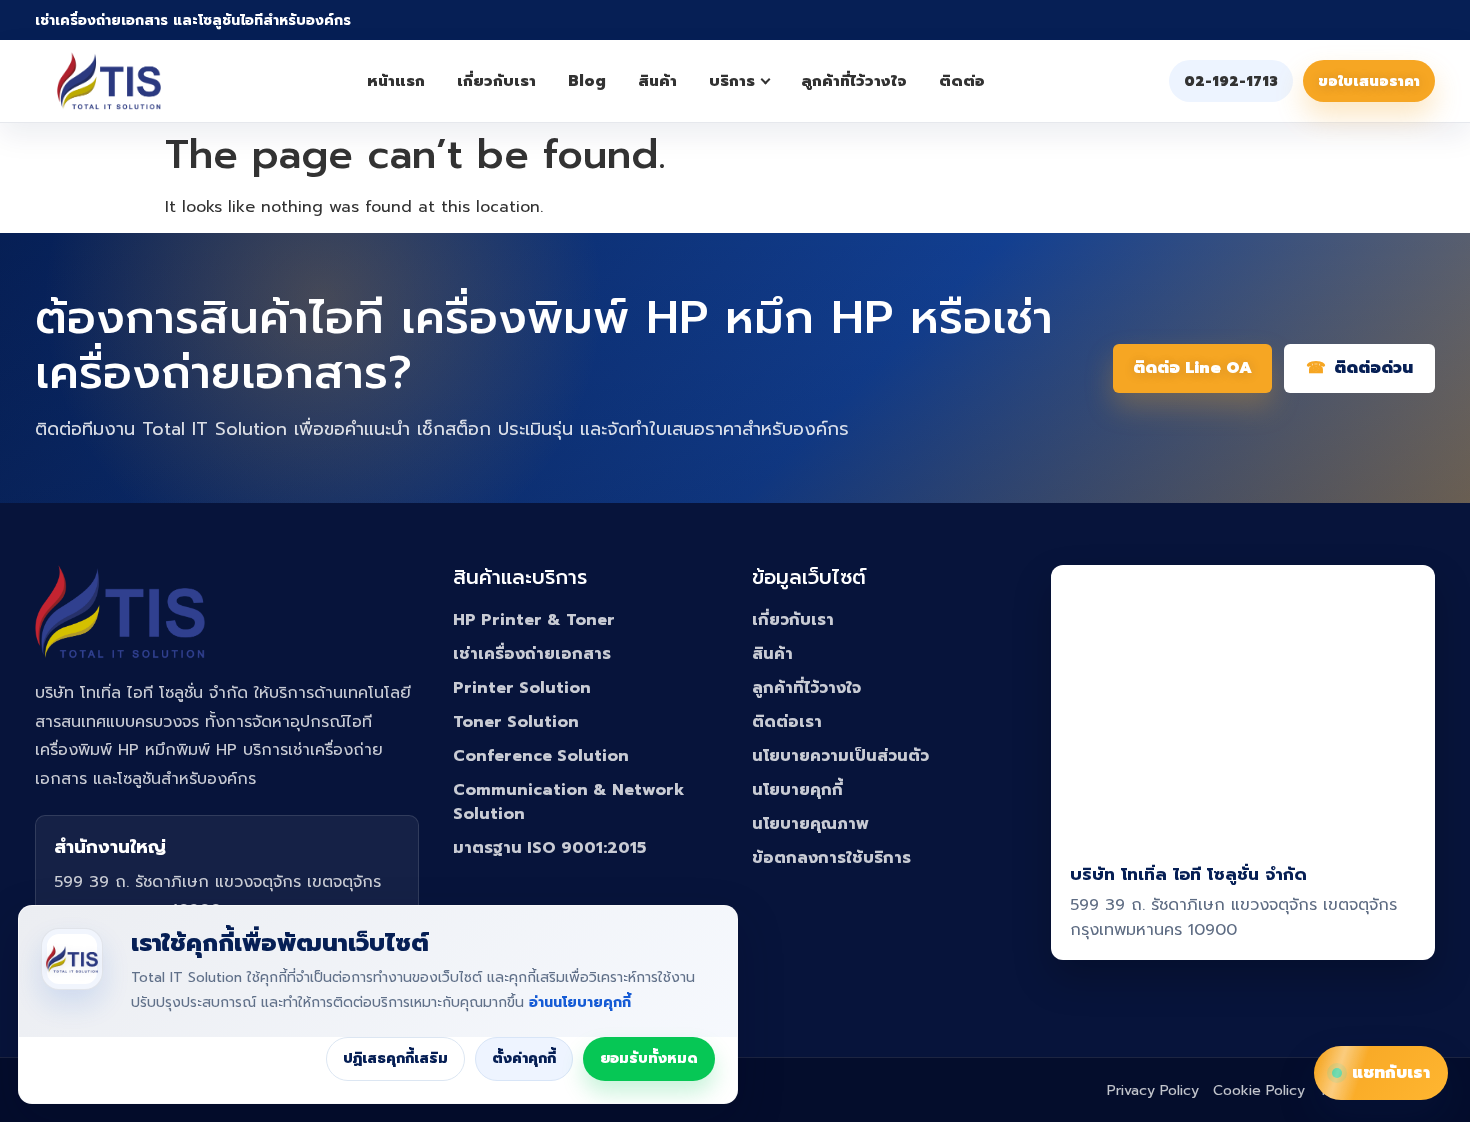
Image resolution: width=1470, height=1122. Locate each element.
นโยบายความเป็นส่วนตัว (840, 756)
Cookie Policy (1259, 1090)
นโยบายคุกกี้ (797, 790)
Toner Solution (516, 722)
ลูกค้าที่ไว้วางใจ (854, 81)
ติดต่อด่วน (1373, 368)
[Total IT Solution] (109, 81)
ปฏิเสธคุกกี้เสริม (395, 1058)
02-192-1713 (1231, 81)
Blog (587, 81)
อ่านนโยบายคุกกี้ (580, 1002)
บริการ (732, 81)
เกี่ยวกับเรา (496, 81)
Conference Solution (541, 756)
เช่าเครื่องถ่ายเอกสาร (532, 654)
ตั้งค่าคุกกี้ (524, 1058)
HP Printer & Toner (534, 620)
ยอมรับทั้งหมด (649, 1058)
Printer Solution (522, 688)
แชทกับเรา (1391, 1073)
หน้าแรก (396, 81)
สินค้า (657, 81)
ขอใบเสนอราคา (1369, 81)
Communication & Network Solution (568, 802)
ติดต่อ (962, 81)
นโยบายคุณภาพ (810, 824)
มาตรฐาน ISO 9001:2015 (549, 848)
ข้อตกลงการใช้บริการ (831, 858)
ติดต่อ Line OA (1192, 368)
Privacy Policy (1153, 1090)
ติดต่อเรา (787, 722)
